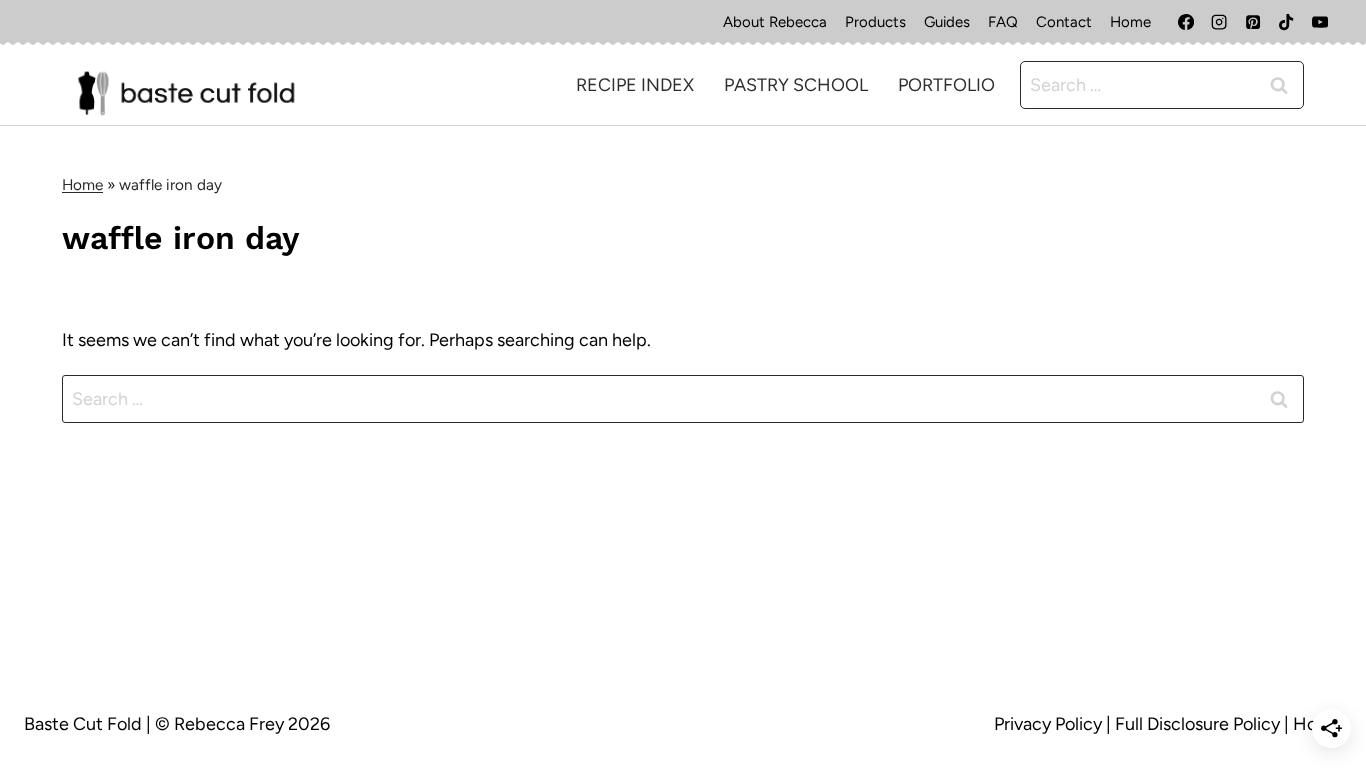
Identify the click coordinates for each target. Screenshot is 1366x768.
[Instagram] (1219, 22)
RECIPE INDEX (635, 85)
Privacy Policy (1048, 724)
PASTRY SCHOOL (796, 85)
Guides (947, 22)
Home (1130, 22)
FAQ (1003, 22)
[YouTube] (1320, 22)
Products (875, 22)
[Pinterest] (1253, 22)
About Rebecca (775, 22)
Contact (1064, 22)
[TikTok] (1286, 22)
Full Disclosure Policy (1197, 724)
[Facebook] (1186, 22)
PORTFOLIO (946, 85)
